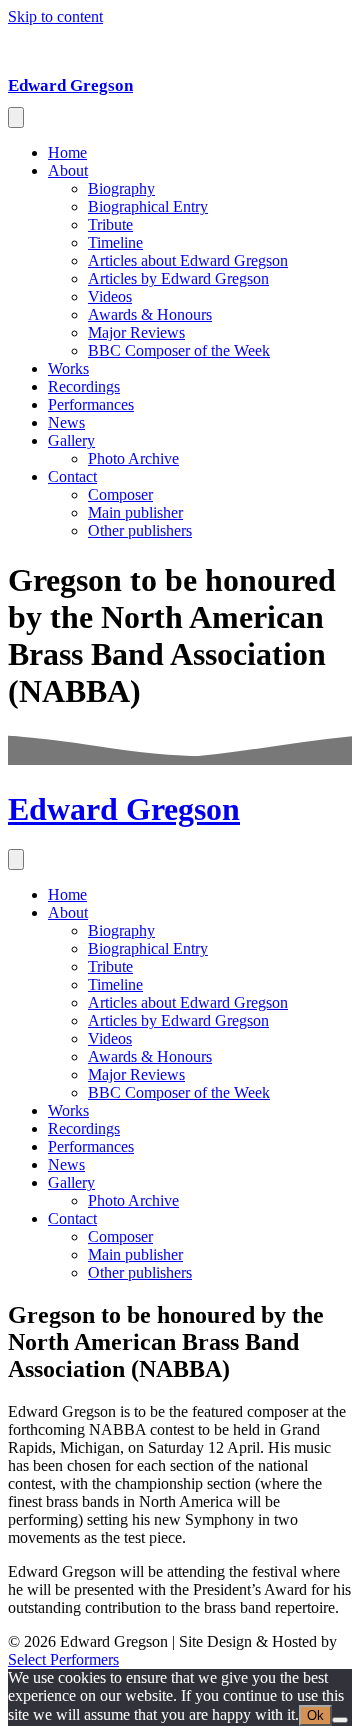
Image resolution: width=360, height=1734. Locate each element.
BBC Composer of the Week (179, 350)
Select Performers (63, 1659)
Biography (121, 188)
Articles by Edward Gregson (178, 278)
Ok (315, 1715)
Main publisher (135, 512)
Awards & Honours (150, 314)
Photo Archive (133, 458)
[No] (340, 1720)
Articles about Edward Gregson (188, 260)
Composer (120, 494)
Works (68, 368)
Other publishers (140, 530)
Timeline (115, 242)
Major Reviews (136, 332)
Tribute (110, 224)
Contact (72, 476)
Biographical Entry (148, 206)
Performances (91, 404)
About (68, 170)
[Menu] (16, 117)
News (66, 422)
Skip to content (55, 16)
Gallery (71, 440)
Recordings (84, 386)
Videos (110, 296)
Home (67, 152)
